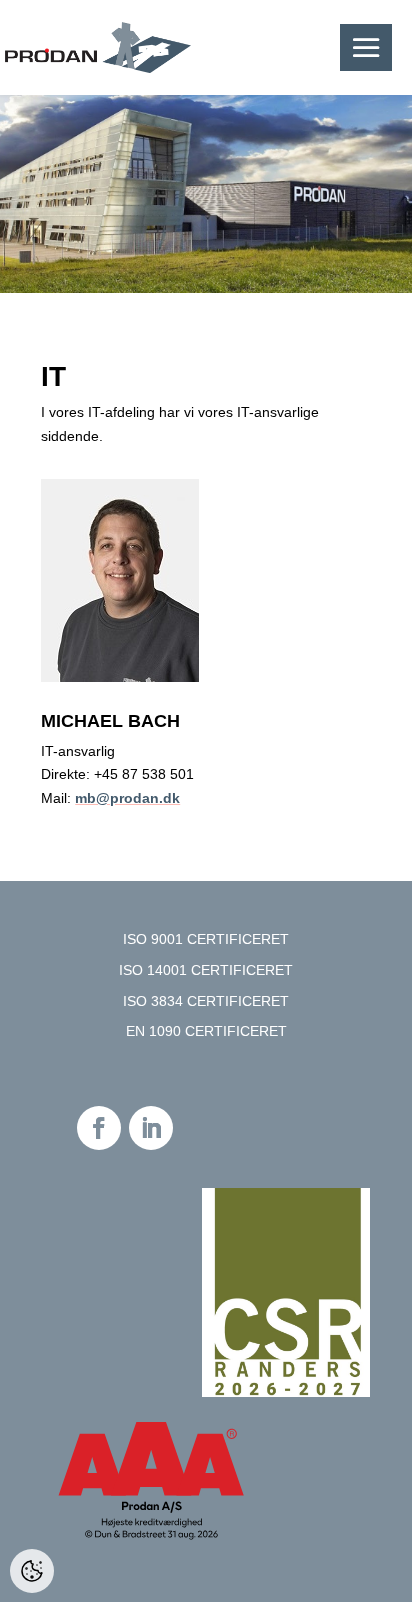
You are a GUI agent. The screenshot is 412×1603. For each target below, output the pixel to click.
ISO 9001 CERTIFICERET (206, 939)
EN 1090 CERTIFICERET (206, 1031)
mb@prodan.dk (127, 798)
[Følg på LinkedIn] (151, 1128)
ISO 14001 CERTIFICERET (206, 970)
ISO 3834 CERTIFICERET (206, 1001)
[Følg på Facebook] (99, 1128)
